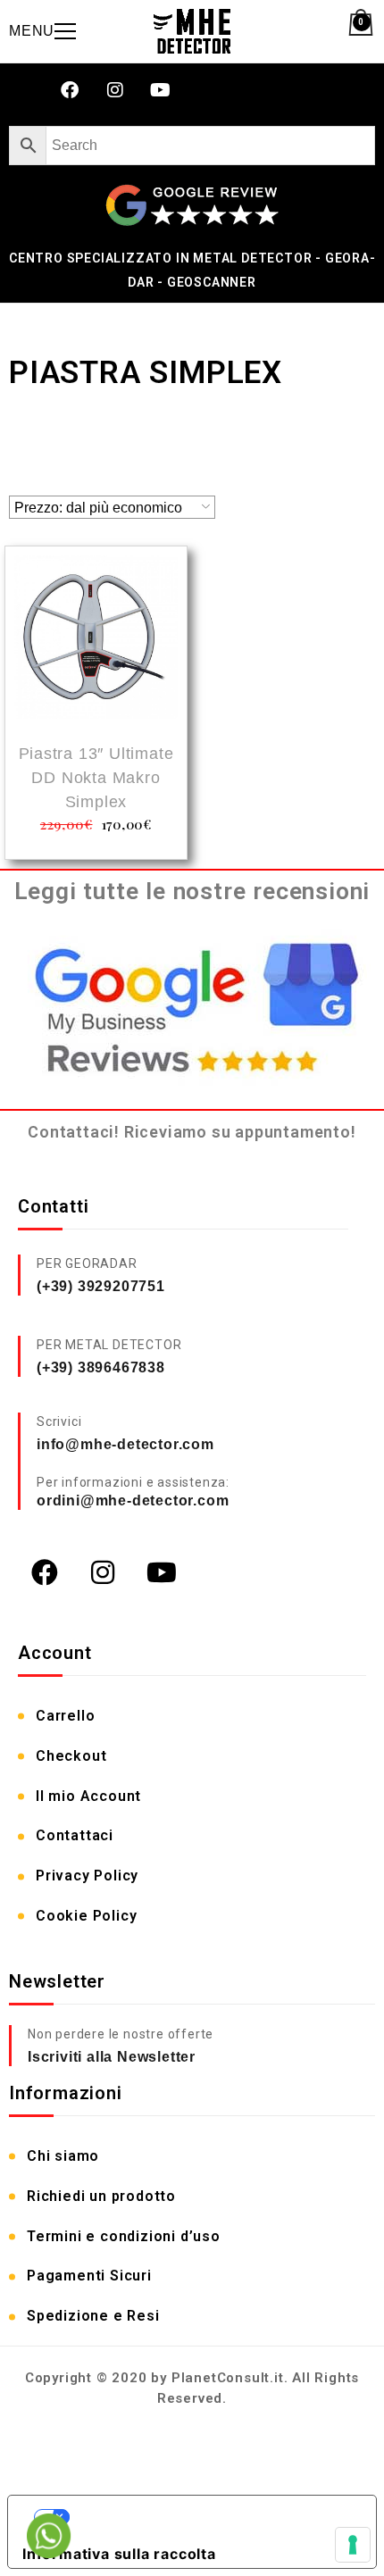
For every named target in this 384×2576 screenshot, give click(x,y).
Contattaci (75, 1835)
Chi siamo (63, 2156)
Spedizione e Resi (93, 2316)
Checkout (71, 1756)
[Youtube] (161, 90)
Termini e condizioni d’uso (124, 2236)
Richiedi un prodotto (101, 2196)
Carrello (65, 1716)
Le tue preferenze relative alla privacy (210, 2517)
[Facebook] (70, 90)
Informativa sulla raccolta (119, 2554)
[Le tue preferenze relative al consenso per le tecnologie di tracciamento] (353, 2545)
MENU (32, 31)
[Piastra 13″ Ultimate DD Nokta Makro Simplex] (96, 640)
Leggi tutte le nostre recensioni (192, 891)
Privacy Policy (87, 1876)
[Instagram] (115, 90)
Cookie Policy (86, 1916)
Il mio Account (88, 1796)
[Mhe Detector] (192, 31)
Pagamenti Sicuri (89, 2276)
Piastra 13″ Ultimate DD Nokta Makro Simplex (96, 778)
